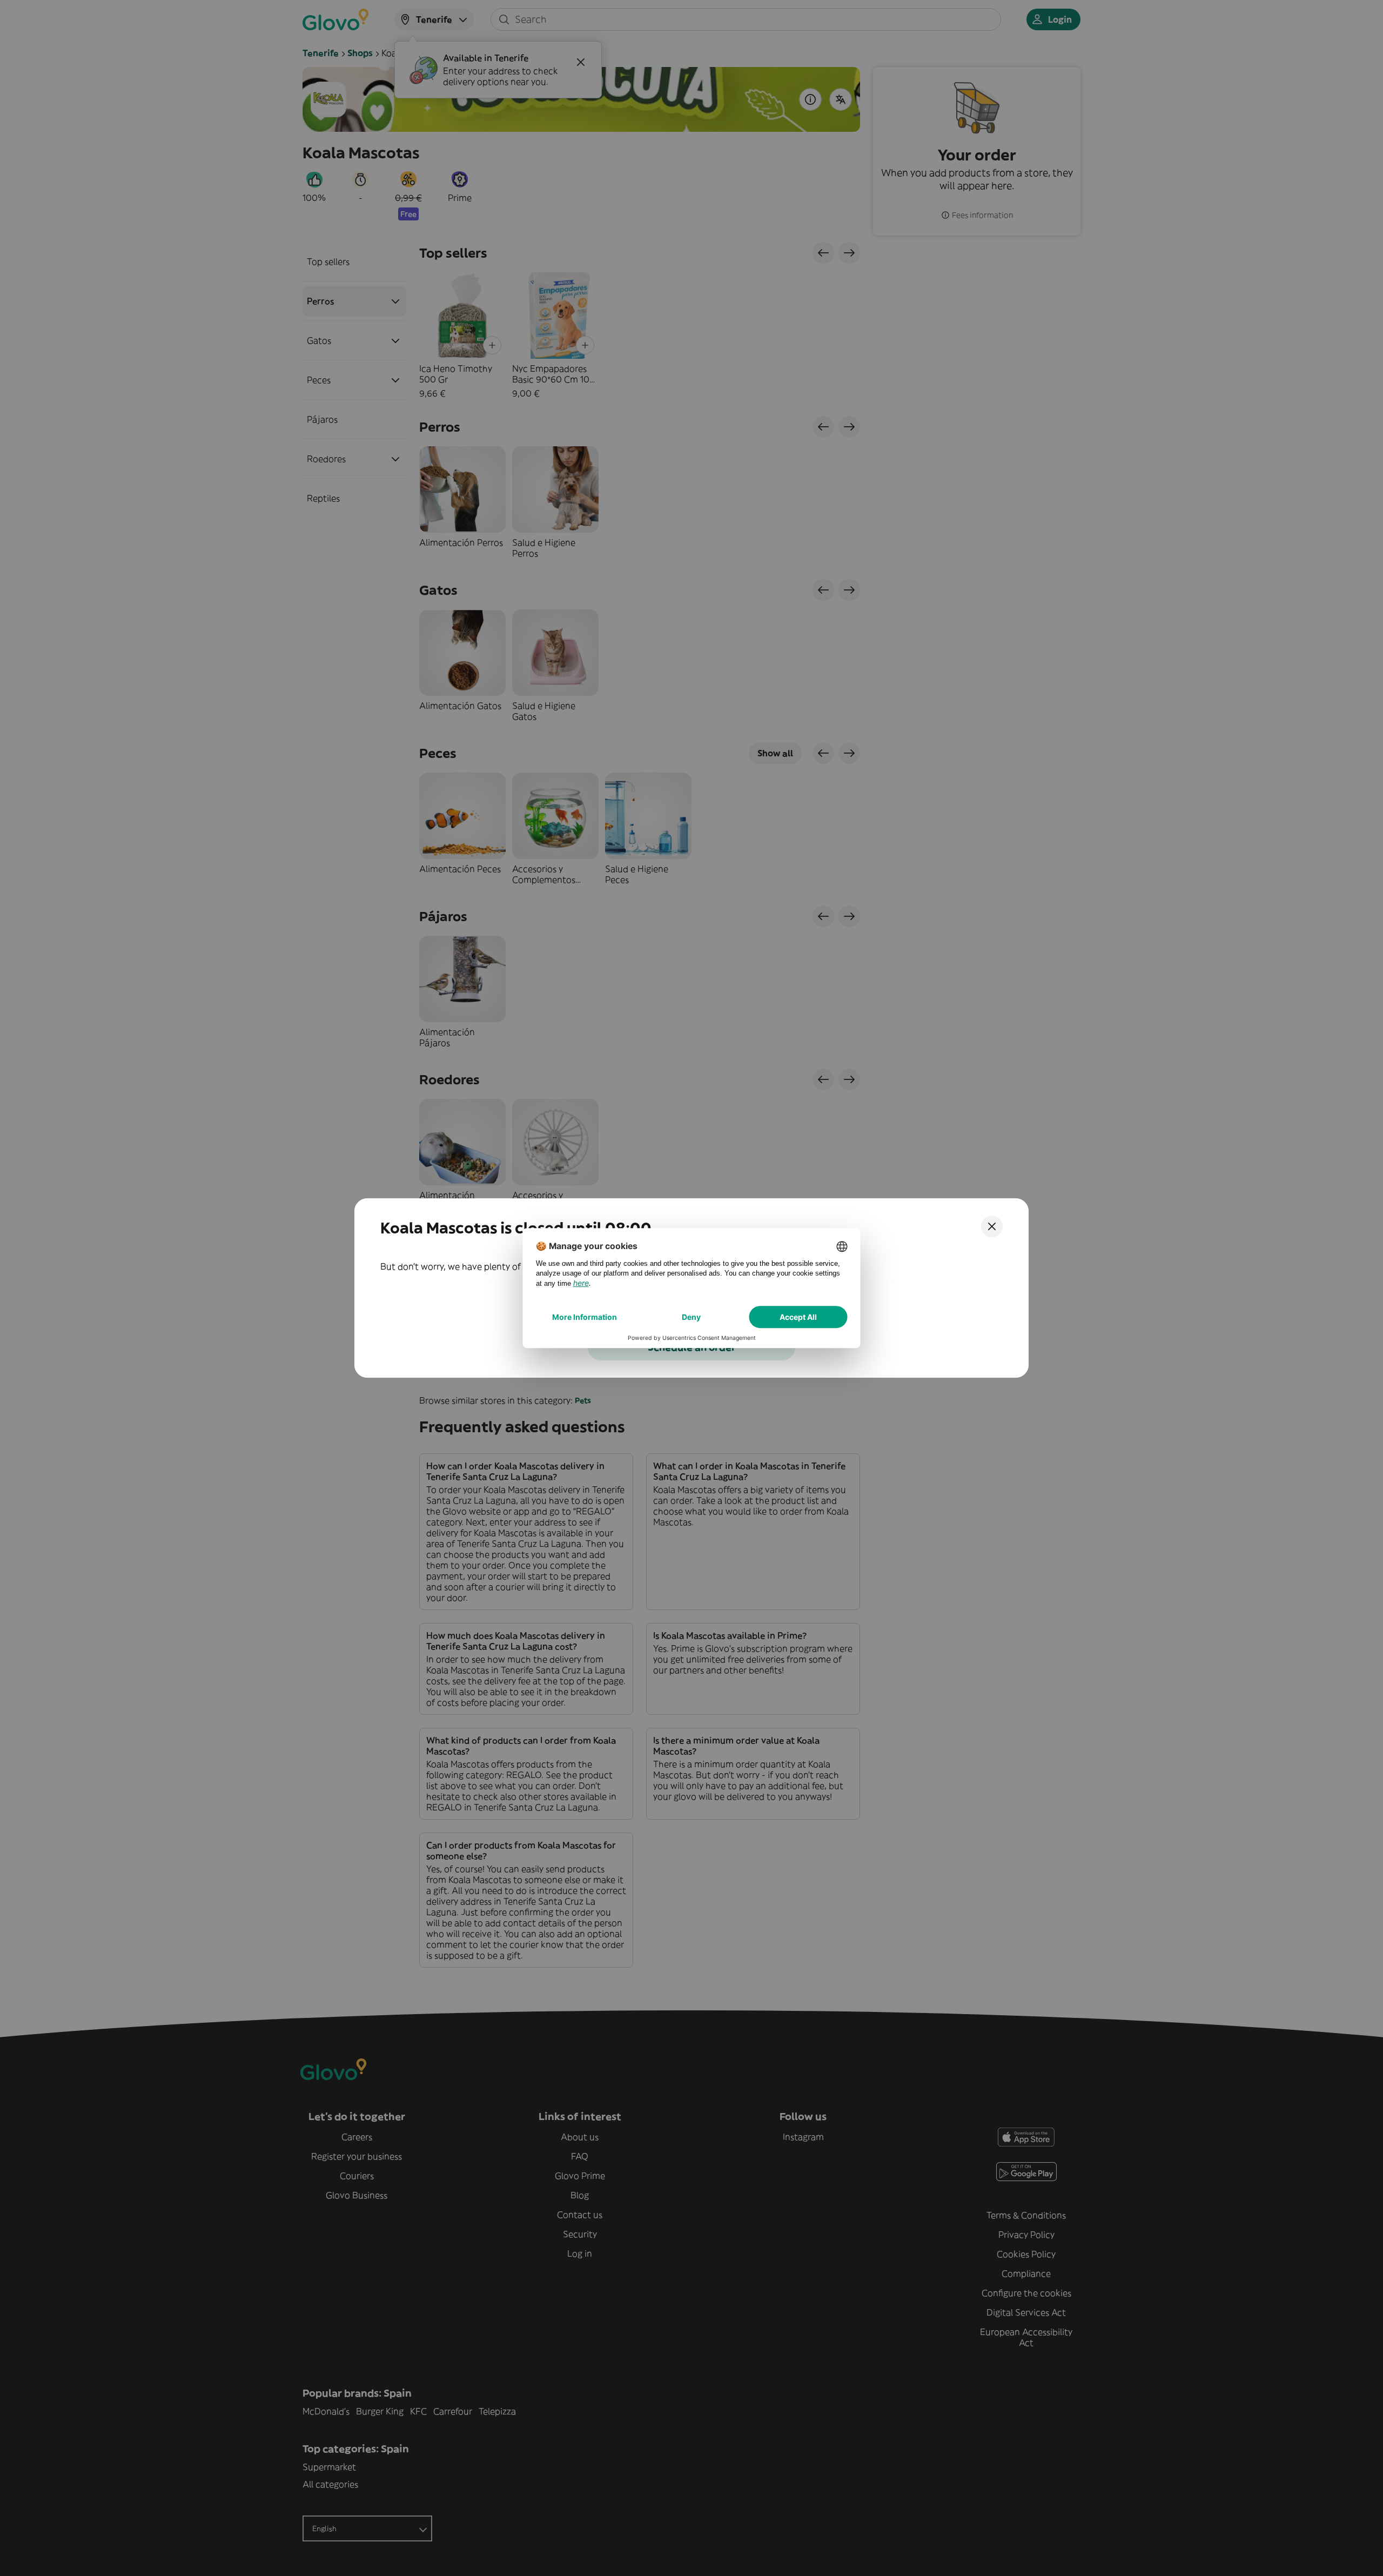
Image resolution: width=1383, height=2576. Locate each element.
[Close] (992, 1226)
